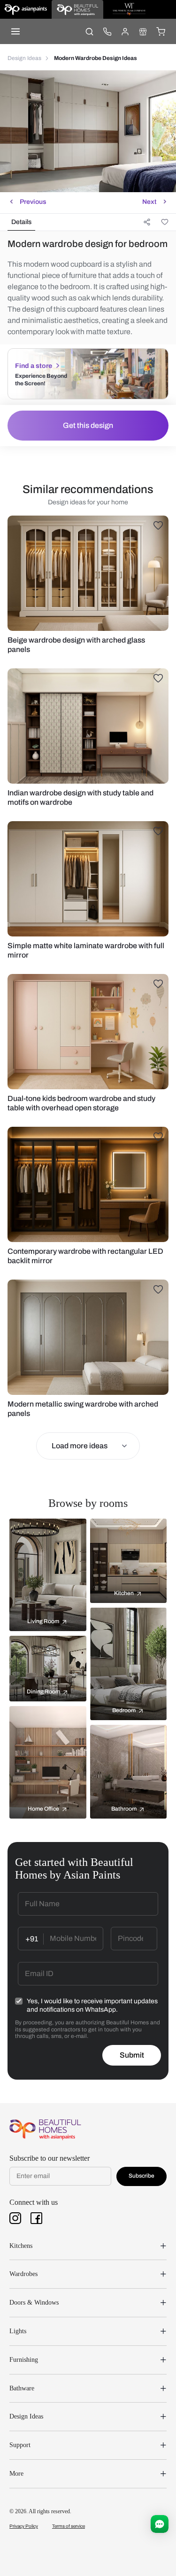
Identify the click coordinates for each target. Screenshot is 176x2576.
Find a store (34, 366)
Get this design (88, 425)
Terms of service (69, 2526)
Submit (132, 2055)
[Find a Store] (143, 31)
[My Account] (125, 31)
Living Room (43, 1621)
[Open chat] (160, 2524)
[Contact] (107, 31)
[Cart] (161, 31)
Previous (33, 202)
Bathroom (124, 1809)
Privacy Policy (24, 2526)
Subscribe (142, 2176)
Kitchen (124, 1593)
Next (149, 202)
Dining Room (43, 1692)
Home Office (43, 1809)
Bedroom (124, 1710)
